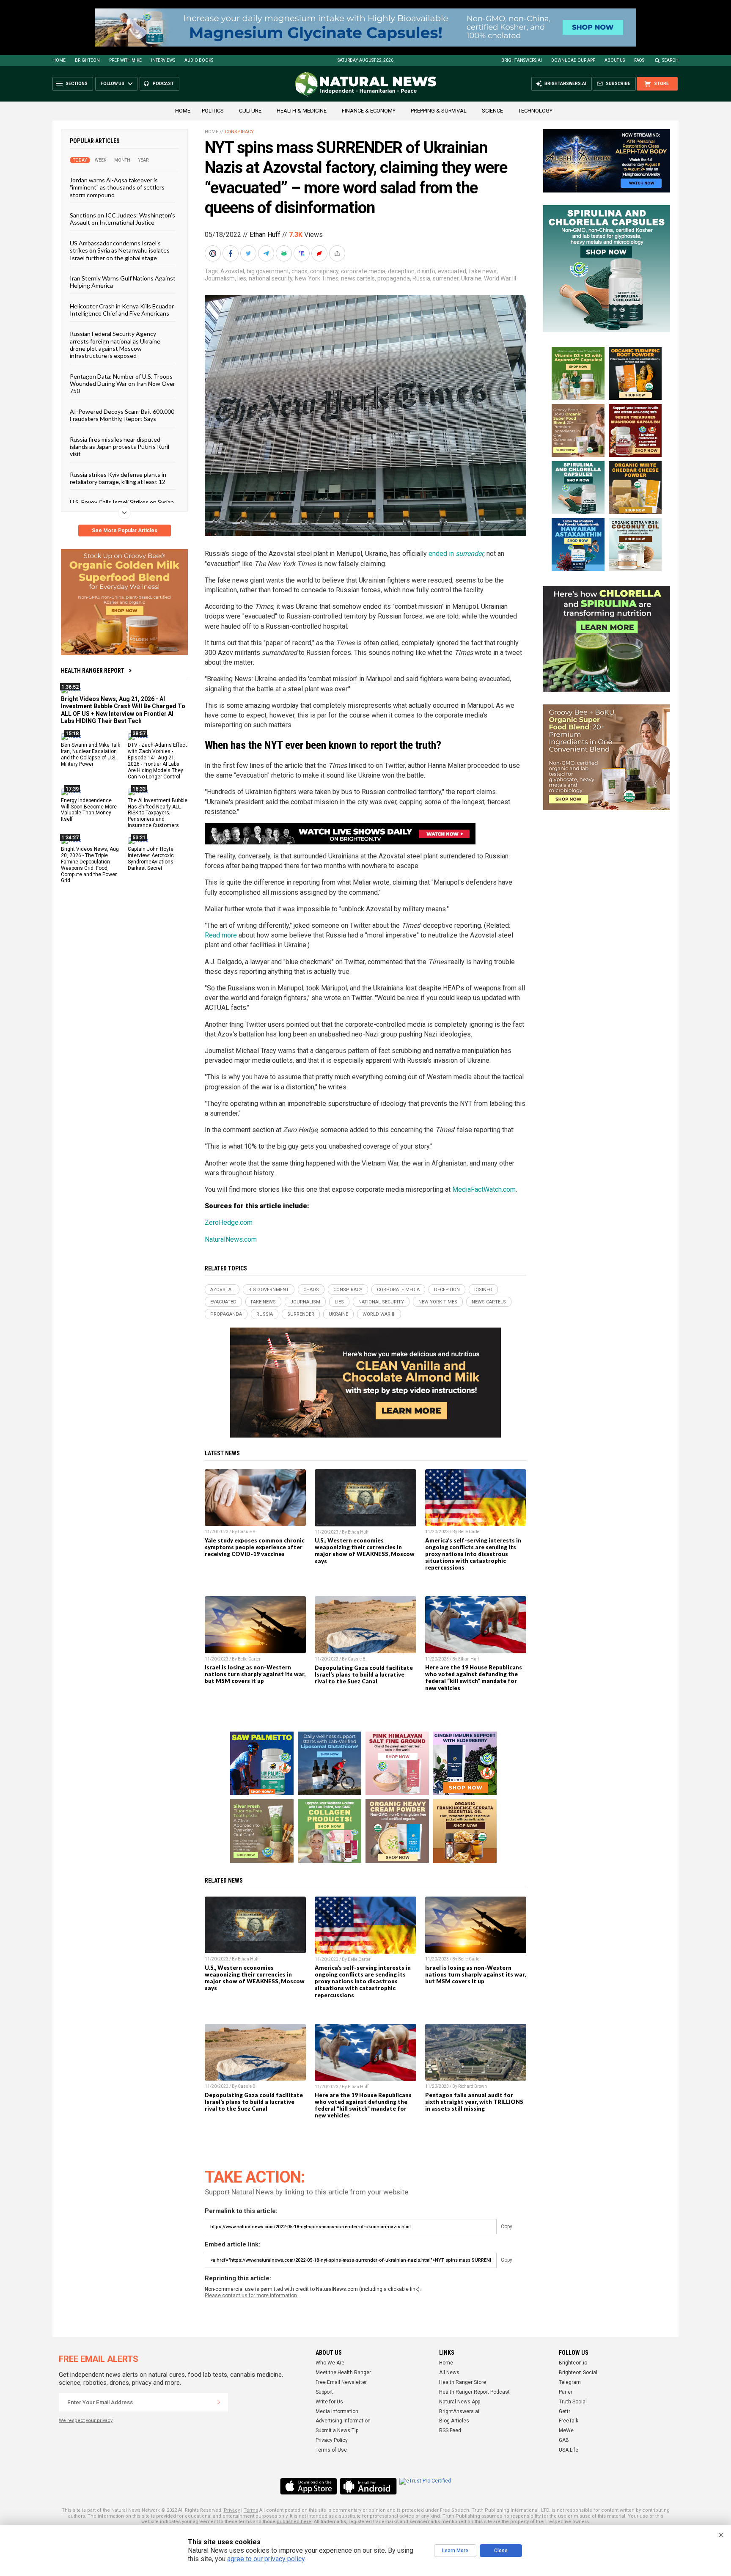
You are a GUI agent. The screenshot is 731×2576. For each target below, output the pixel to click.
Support (324, 2392)
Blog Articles (454, 2421)
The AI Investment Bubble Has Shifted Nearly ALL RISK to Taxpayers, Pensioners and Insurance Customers (158, 813)
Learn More (455, 2551)
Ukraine (471, 278)
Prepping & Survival (439, 111)
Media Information (337, 2411)
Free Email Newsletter (341, 2382)
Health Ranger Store (463, 2382)
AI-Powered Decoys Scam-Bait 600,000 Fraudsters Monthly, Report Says (122, 415)
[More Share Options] (338, 253)
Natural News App (460, 2402)
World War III (500, 278)
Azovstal (232, 271)
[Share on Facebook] (231, 253)
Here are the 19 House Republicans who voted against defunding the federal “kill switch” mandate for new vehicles (474, 1677)
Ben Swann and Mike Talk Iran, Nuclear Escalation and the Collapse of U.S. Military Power (91, 755)
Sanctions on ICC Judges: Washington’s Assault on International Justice (122, 219)
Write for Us (329, 2402)
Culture (250, 111)
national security (271, 278)
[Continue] (219, 2402)
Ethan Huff (265, 235)
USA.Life (569, 2450)
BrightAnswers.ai (522, 60)
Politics (213, 111)
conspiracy (324, 271)
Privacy (232, 2510)
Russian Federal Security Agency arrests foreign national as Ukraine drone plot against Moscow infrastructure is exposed (115, 345)
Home (59, 60)
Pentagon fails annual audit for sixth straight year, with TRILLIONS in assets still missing (474, 2102)
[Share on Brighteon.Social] (214, 253)
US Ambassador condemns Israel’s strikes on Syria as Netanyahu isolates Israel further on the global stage (120, 250)
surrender (446, 278)
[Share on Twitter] (249, 253)
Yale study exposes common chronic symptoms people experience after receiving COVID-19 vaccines (255, 1547)
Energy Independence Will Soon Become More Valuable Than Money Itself (89, 810)
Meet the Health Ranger (343, 2373)
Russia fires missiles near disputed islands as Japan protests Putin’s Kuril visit (120, 446)
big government (268, 271)
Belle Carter (470, 1532)
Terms (251, 2510)
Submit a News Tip (337, 2430)
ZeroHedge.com (229, 1222)
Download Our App (573, 60)
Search (670, 60)
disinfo (426, 271)
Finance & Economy (369, 111)
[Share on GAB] (285, 253)
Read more (221, 935)
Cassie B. (247, 1532)
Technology (535, 111)
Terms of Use (331, 2450)
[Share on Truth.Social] (302, 253)
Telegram (570, 2382)
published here (294, 2522)
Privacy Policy (332, 2440)
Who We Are (330, 2363)
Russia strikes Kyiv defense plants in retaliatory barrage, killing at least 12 (118, 478)
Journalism (220, 278)
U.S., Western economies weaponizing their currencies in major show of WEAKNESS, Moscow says (365, 1551)
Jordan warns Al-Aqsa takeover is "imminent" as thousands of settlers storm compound (117, 187)
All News (449, 2373)
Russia (421, 278)
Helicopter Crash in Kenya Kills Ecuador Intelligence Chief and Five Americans (122, 309)
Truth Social (573, 2402)
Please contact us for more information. (251, 2296)
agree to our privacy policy (266, 2559)
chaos (300, 271)
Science (492, 111)
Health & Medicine (302, 111)
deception (401, 271)
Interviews (163, 60)
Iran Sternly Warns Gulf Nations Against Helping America (123, 282)
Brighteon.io (573, 2363)
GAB (564, 2440)
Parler (566, 2392)
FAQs (639, 60)
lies (242, 278)
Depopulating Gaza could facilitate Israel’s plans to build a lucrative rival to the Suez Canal (364, 1674)
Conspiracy (239, 132)
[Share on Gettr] (320, 253)
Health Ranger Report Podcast (474, 2392)
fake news (483, 271)
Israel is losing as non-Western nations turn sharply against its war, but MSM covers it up (255, 1674)
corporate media (363, 271)
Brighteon (87, 60)
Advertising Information (343, 2421)
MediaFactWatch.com (484, 1189)
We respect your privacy (86, 2421)
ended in (456, 554)
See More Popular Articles (125, 531)
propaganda (394, 278)
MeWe (566, 2430)
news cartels (358, 278)
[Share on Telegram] (267, 253)
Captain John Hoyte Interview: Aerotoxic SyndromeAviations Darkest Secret (151, 859)
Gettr (565, 2411)
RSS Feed (450, 2430)
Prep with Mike (125, 60)
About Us (615, 60)
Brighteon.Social (578, 2373)
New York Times (317, 278)
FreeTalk (569, 2421)
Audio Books (199, 60)
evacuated (452, 271)
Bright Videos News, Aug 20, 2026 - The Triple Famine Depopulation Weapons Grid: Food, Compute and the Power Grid (90, 865)
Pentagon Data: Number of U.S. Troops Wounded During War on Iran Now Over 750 (122, 383)
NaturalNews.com (231, 1239)
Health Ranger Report (93, 671)
